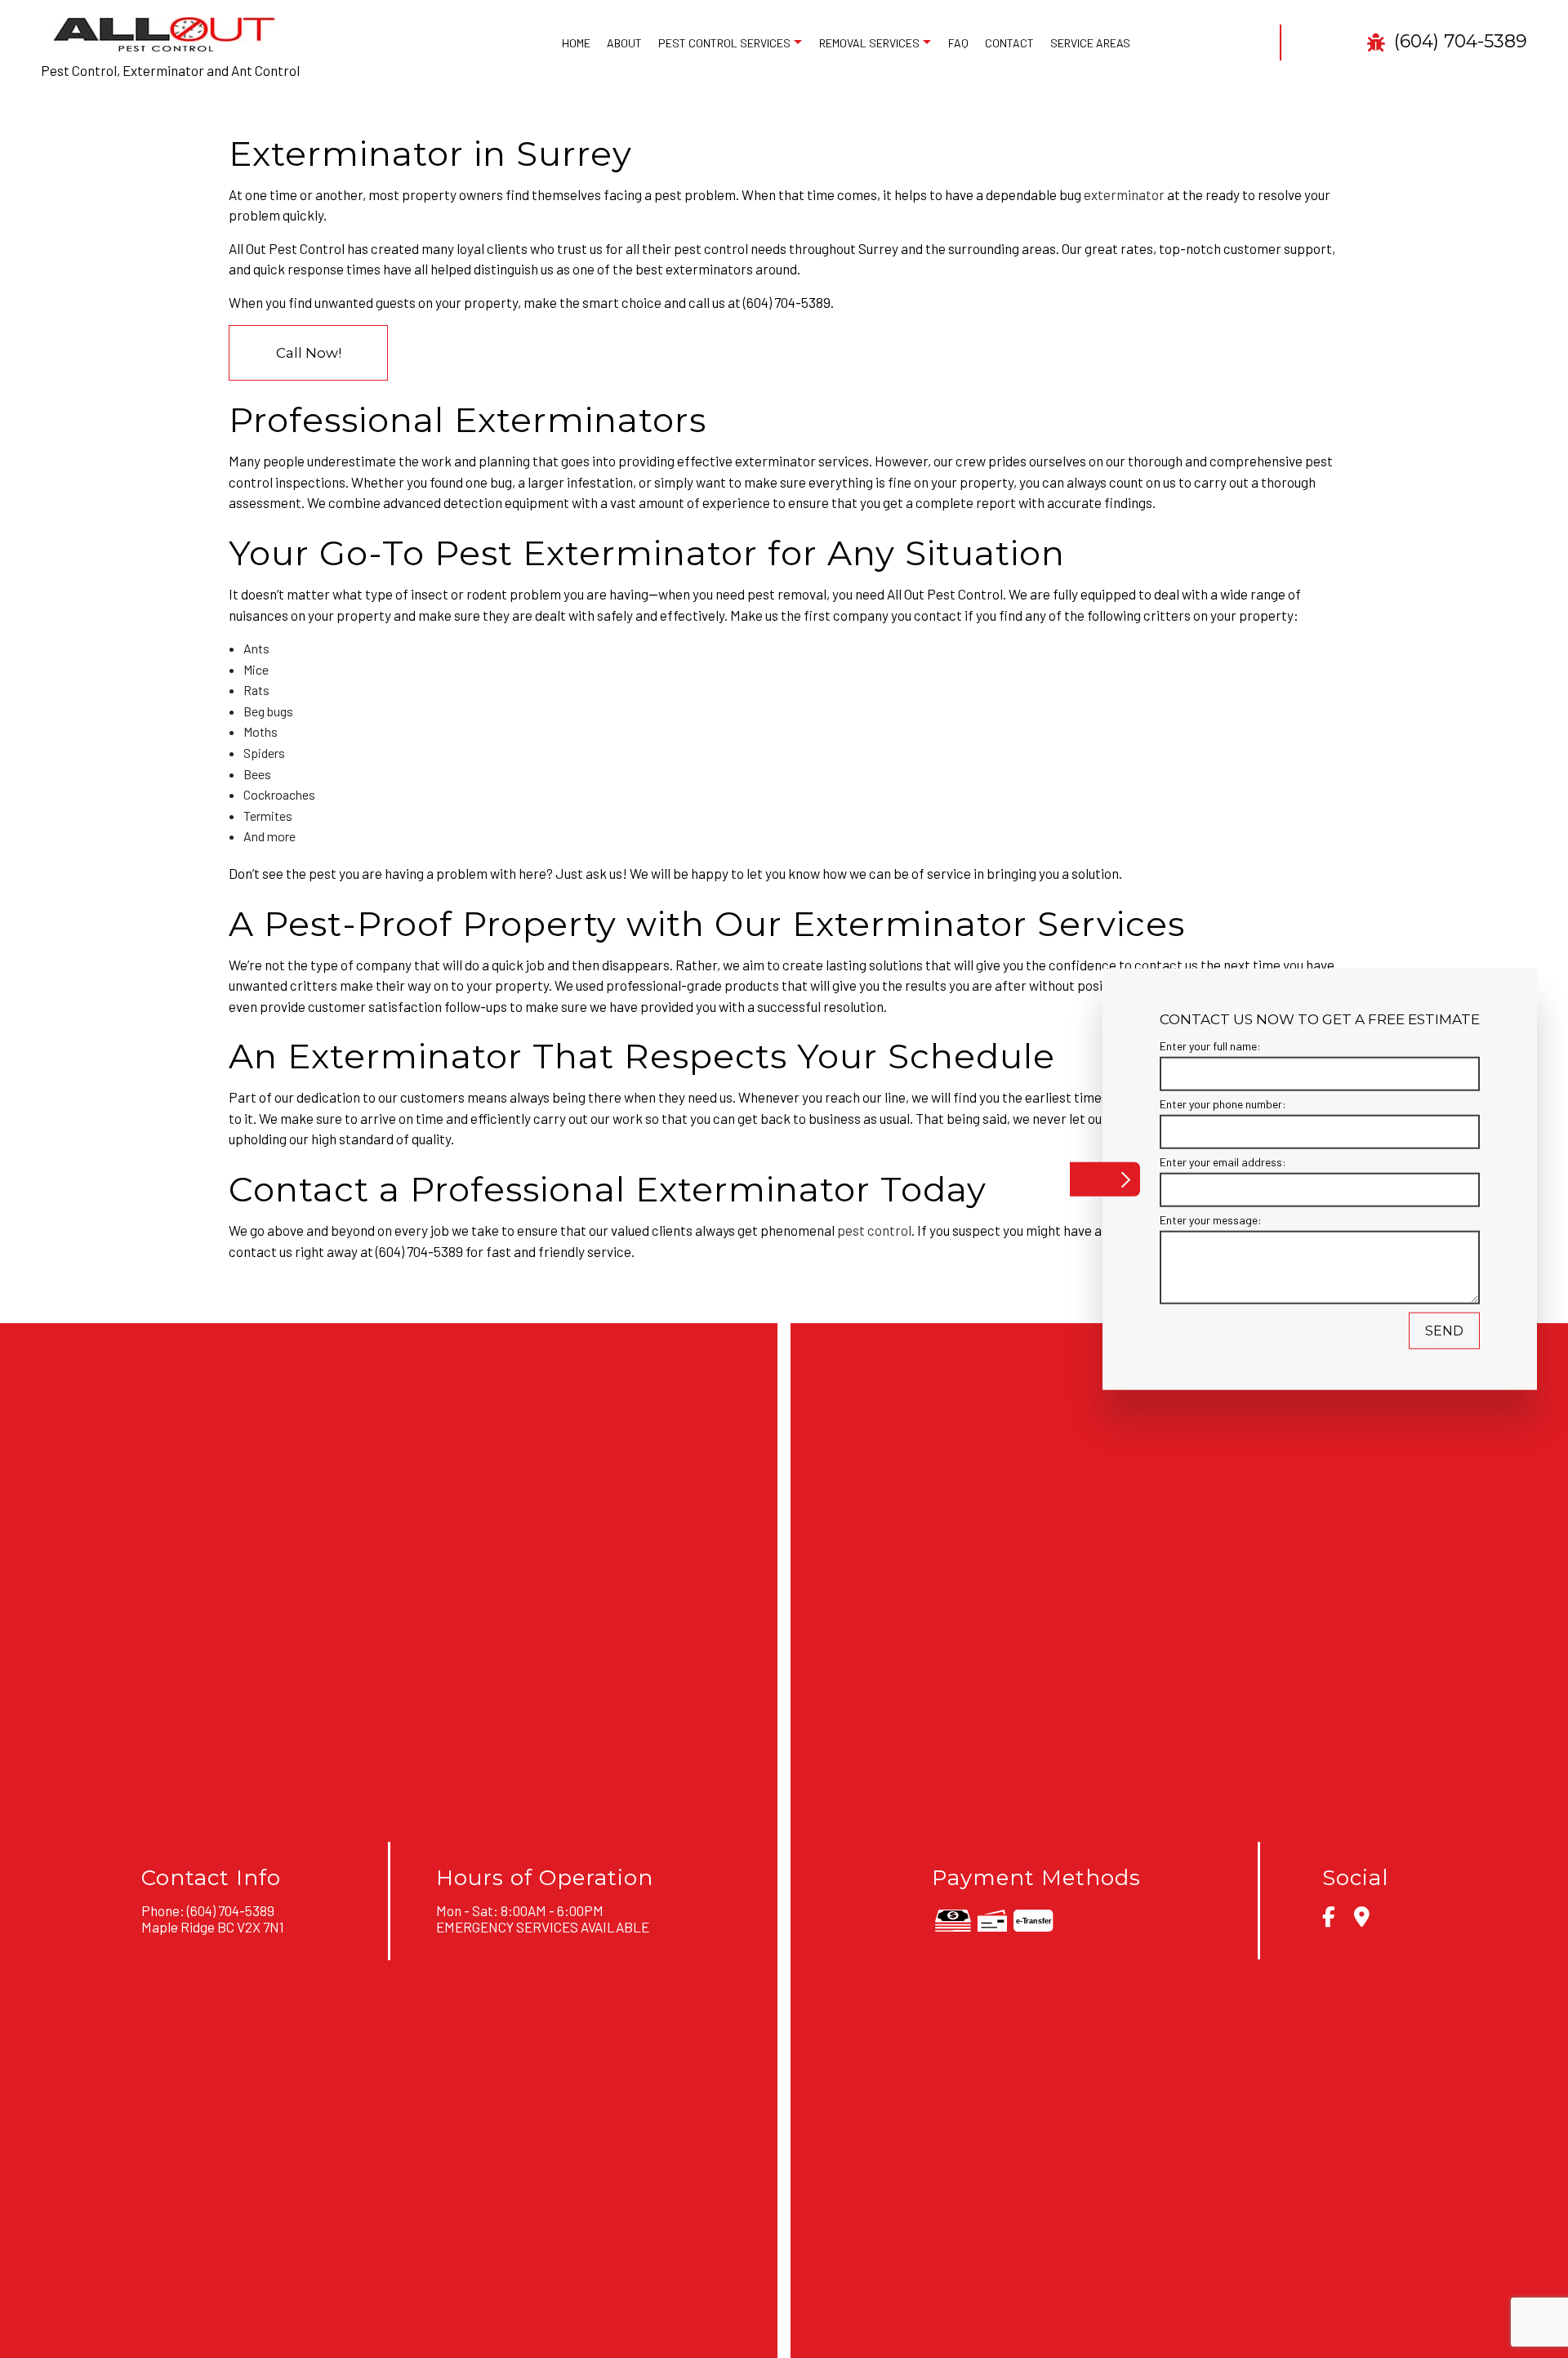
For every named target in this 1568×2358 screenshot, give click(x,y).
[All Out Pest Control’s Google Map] (1362, 1919)
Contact (1009, 43)
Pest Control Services (724, 43)
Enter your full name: (1210, 1045)
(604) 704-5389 (1458, 42)
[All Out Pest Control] (163, 32)
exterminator (1124, 194)
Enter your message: (1211, 1220)
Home (576, 43)
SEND (1444, 1331)
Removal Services (869, 43)
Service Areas (1090, 43)
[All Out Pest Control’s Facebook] (1329, 1919)
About (624, 43)
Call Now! (309, 353)
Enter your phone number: (1223, 1103)
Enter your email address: (1223, 1162)
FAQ (958, 43)
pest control (874, 1230)
